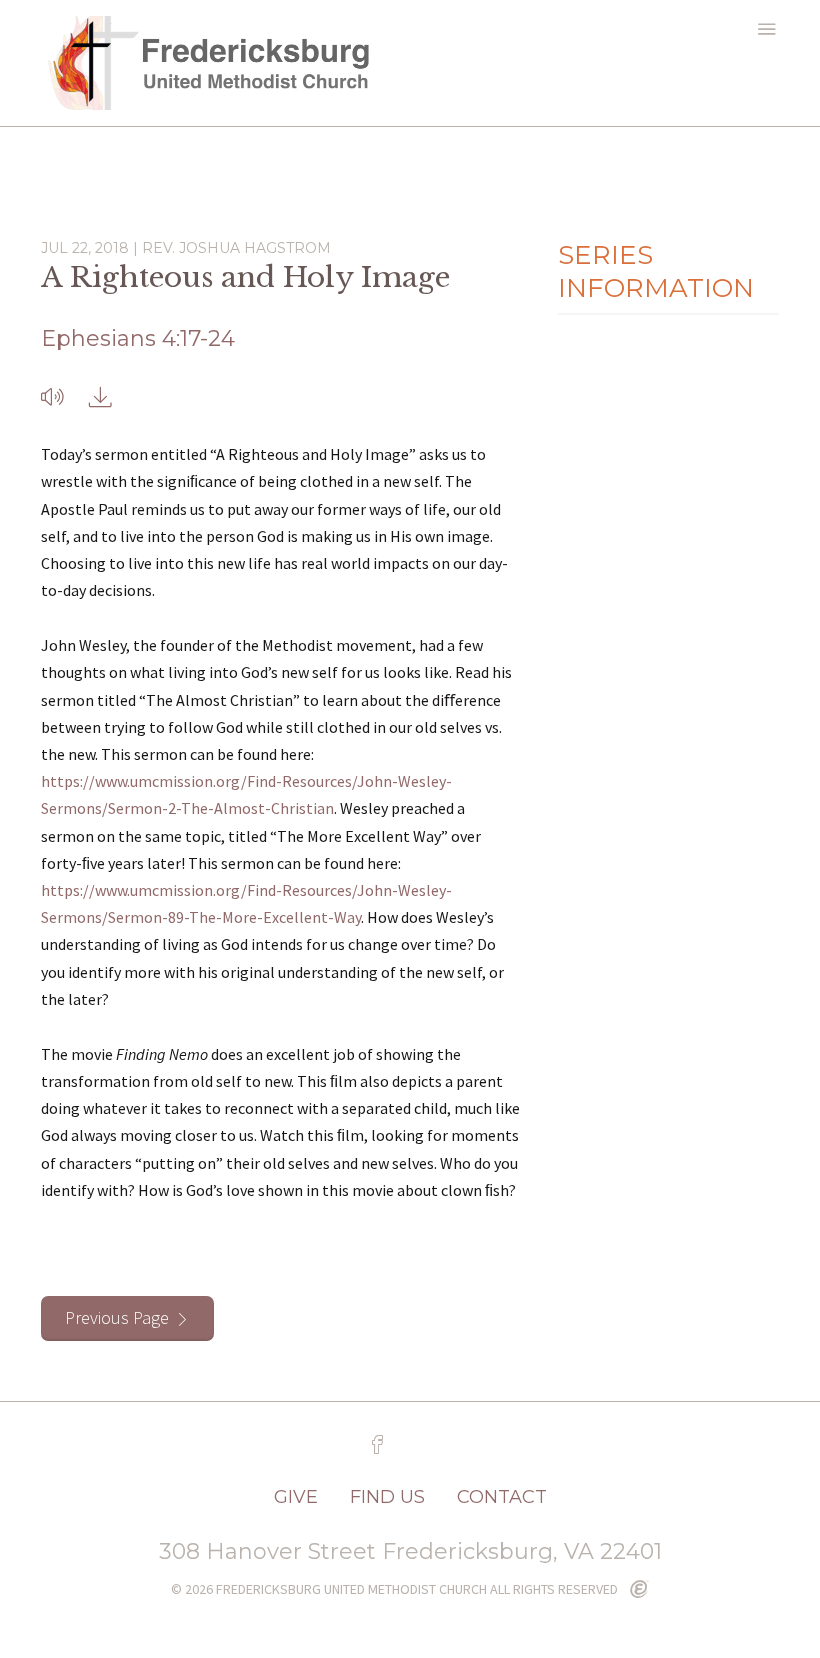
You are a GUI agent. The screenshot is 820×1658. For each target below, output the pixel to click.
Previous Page (117, 1317)
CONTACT (502, 1497)
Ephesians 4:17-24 (138, 338)
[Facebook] (378, 1445)
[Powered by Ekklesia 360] (639, 1590)
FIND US (387, 1497)
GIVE (296, 1497)
